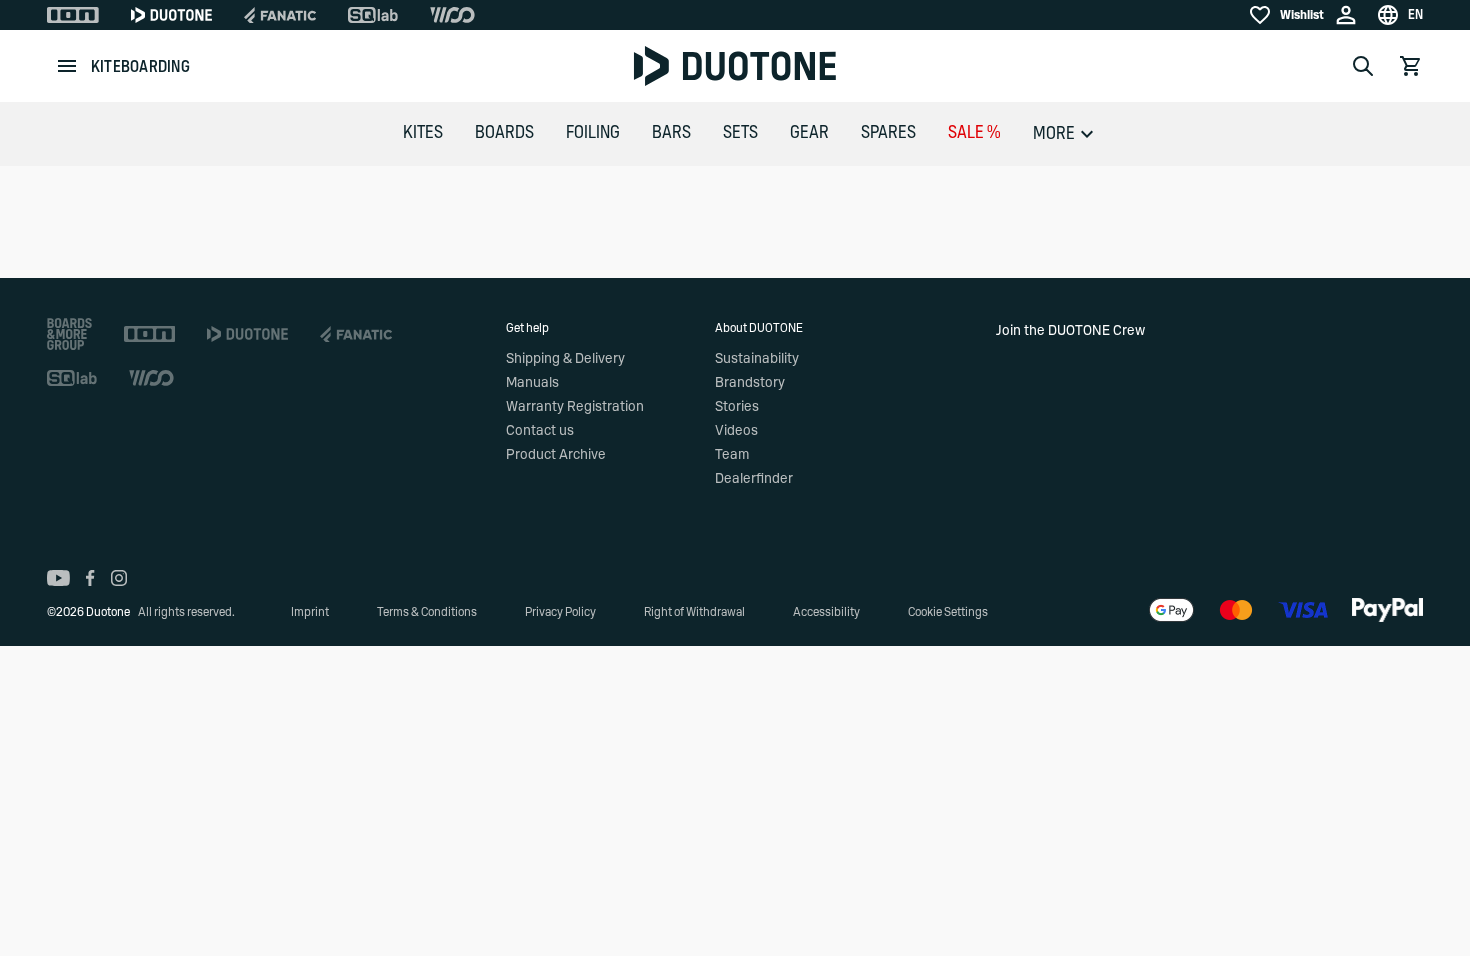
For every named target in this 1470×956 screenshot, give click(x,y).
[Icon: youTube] (58, 578)
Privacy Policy (560, 612)
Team (732, 455)
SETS (740, 133)
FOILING (593, 133)
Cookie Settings (948, 612)
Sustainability (757, 359)
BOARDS (504, 133)
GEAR (809, 133)
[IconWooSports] (452, 15)
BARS (671, 133)
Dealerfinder (754, 479)
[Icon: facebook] (90, 578)
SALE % (974, 133)
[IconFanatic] (280, 15)
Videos (736, 431)
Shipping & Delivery (565, 359)
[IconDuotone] (171, 15)
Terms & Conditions (427, 612)
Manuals (532, 383)
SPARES (888, 133)
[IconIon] (73, 15)
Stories (737, 407)
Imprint (310, 612)
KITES (423, 133)
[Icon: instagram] (119, 578)
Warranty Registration (575, 407)
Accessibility (826, 612)
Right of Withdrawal (694, 612)
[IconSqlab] (373, 15)
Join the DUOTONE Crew (1070, 331)
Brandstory (750, 383)
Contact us (540, 431)
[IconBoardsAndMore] (69, 334)
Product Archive (556, 455)
